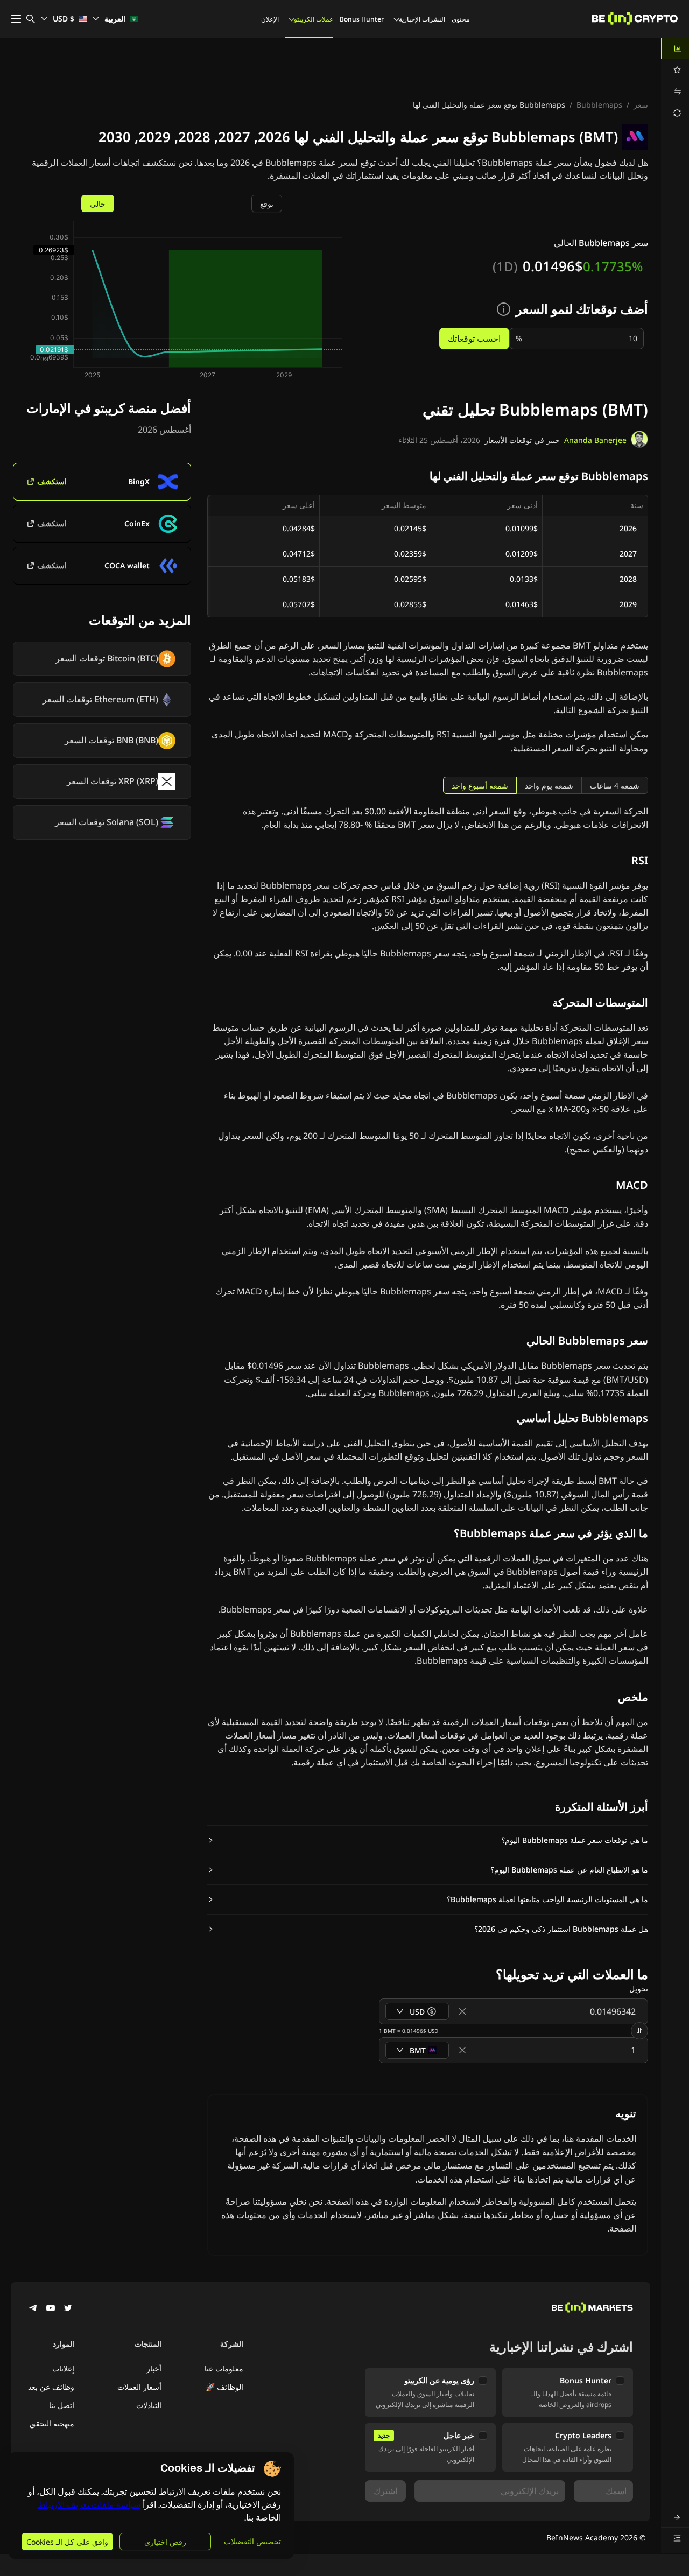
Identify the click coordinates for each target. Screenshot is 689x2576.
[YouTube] (51, 2309)
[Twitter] (68, 2309)
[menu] (675, 81)
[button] (428, 1840)
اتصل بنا (62, 2405)
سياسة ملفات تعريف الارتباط (89, 2505)
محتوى (460, 19)
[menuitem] (675, 48)
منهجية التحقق (52, 2423)
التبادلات (149, 2405)
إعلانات (63, 2369)
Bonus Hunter (362, 19)
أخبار (154, 2369)
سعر (641, 105)
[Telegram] (33, 2309)
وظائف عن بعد (51, 2387)
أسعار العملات (139, 2387)
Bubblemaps (599, 105)
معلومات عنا (224, 2369)
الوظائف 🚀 (224, 2387)
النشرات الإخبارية (422, 19)
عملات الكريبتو (314, 19)
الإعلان (270, 19)
